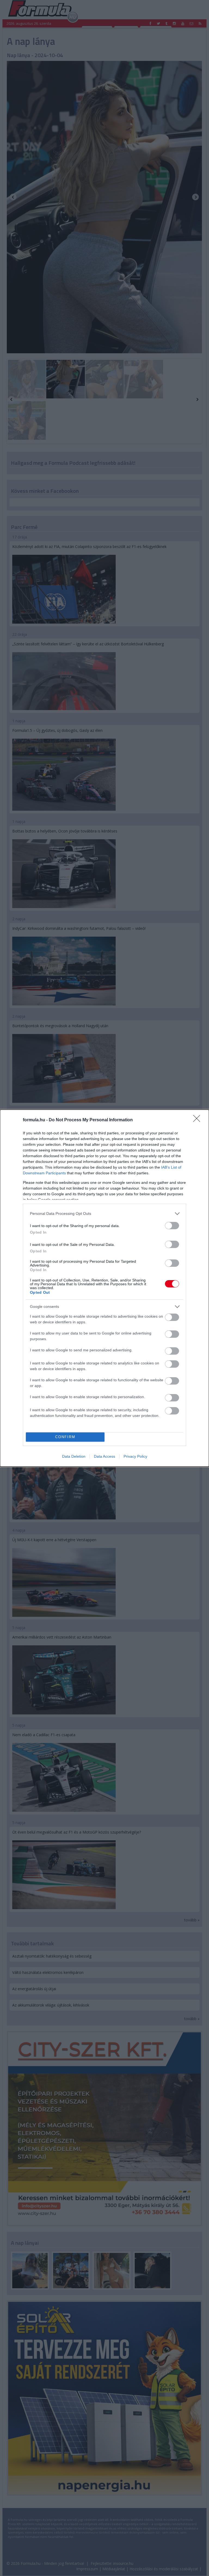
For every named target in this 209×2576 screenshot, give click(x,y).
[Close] (198, 1120)
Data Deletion (74, 1456)
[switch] (172, 1226)
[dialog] (104, 1288)
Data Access (104, 1456)
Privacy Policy (135, 1456)
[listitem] (104, 1214)
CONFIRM (65, 1437)
